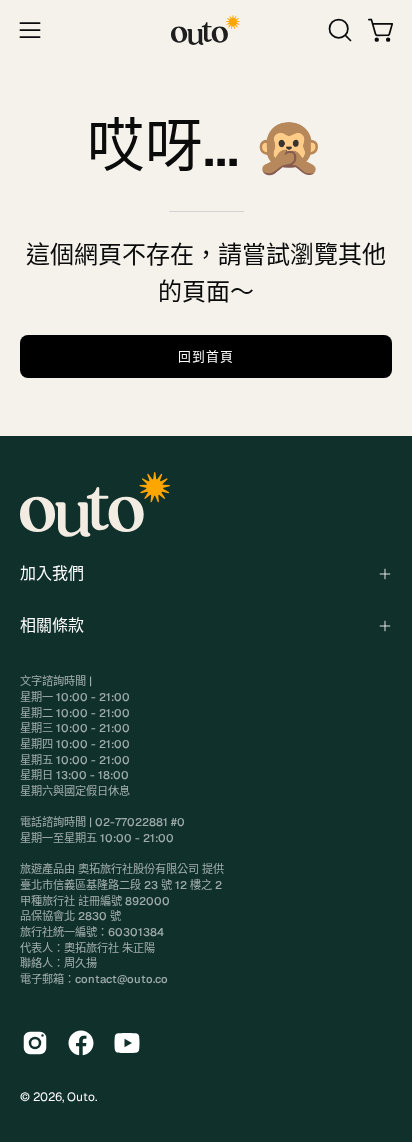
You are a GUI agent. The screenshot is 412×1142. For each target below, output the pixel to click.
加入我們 (52, 573)
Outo (81, 1097)
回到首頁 (206, 356)
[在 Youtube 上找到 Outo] (127, 1043)
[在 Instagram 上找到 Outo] (35, 1043)
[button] (338, 30)
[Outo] (206, 30)
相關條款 (52, 625)
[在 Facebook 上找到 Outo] (81, 1043)
